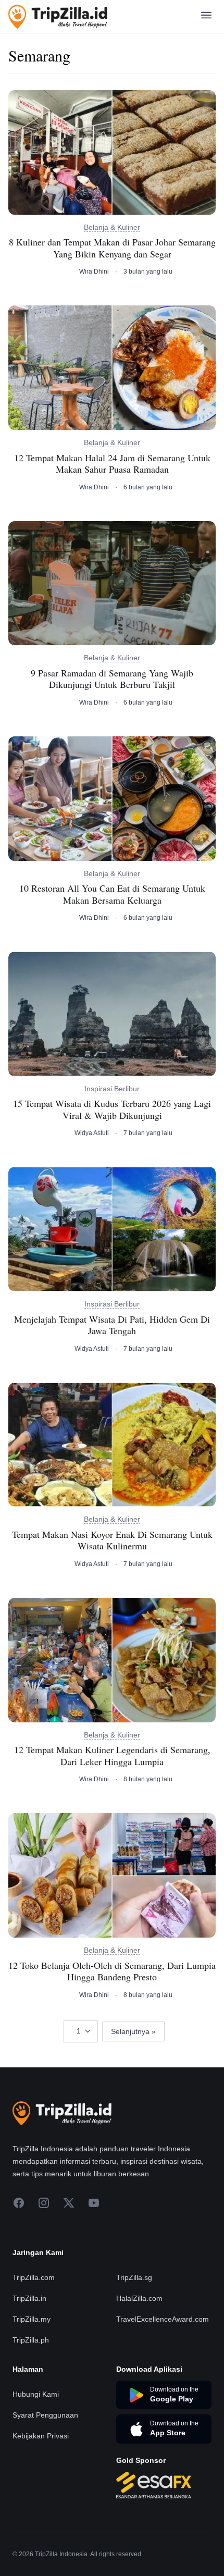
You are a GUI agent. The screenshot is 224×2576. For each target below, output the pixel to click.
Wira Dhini (94, 272)
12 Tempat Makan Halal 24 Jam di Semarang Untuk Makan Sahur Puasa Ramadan (112, 464)
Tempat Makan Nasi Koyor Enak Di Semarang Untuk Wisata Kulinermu (112, 1540)
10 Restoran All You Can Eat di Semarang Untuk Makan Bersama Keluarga (112, 894)
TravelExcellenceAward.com (163, 2319)
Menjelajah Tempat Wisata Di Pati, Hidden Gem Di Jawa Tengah (112, 1325)
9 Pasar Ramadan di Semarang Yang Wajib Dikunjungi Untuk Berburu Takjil (112, 679)
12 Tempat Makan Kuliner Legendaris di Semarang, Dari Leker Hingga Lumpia (112, 1755)
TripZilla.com (34, 2277)
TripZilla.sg (134, 2277)
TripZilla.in (29, 2298)
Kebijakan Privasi (41, 2436)
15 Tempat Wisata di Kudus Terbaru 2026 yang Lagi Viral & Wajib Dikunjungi (112, 1109)
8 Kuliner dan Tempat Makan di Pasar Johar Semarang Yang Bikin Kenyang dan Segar (112, 248)
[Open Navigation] (206, 17)
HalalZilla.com (139, 2298)
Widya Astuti (92, 1133)
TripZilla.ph (31, 2340)
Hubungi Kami (36, 2394)
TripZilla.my (32, 2319)
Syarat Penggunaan (45, 2415)
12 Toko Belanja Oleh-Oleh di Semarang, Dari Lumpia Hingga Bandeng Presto (112, 1971)
